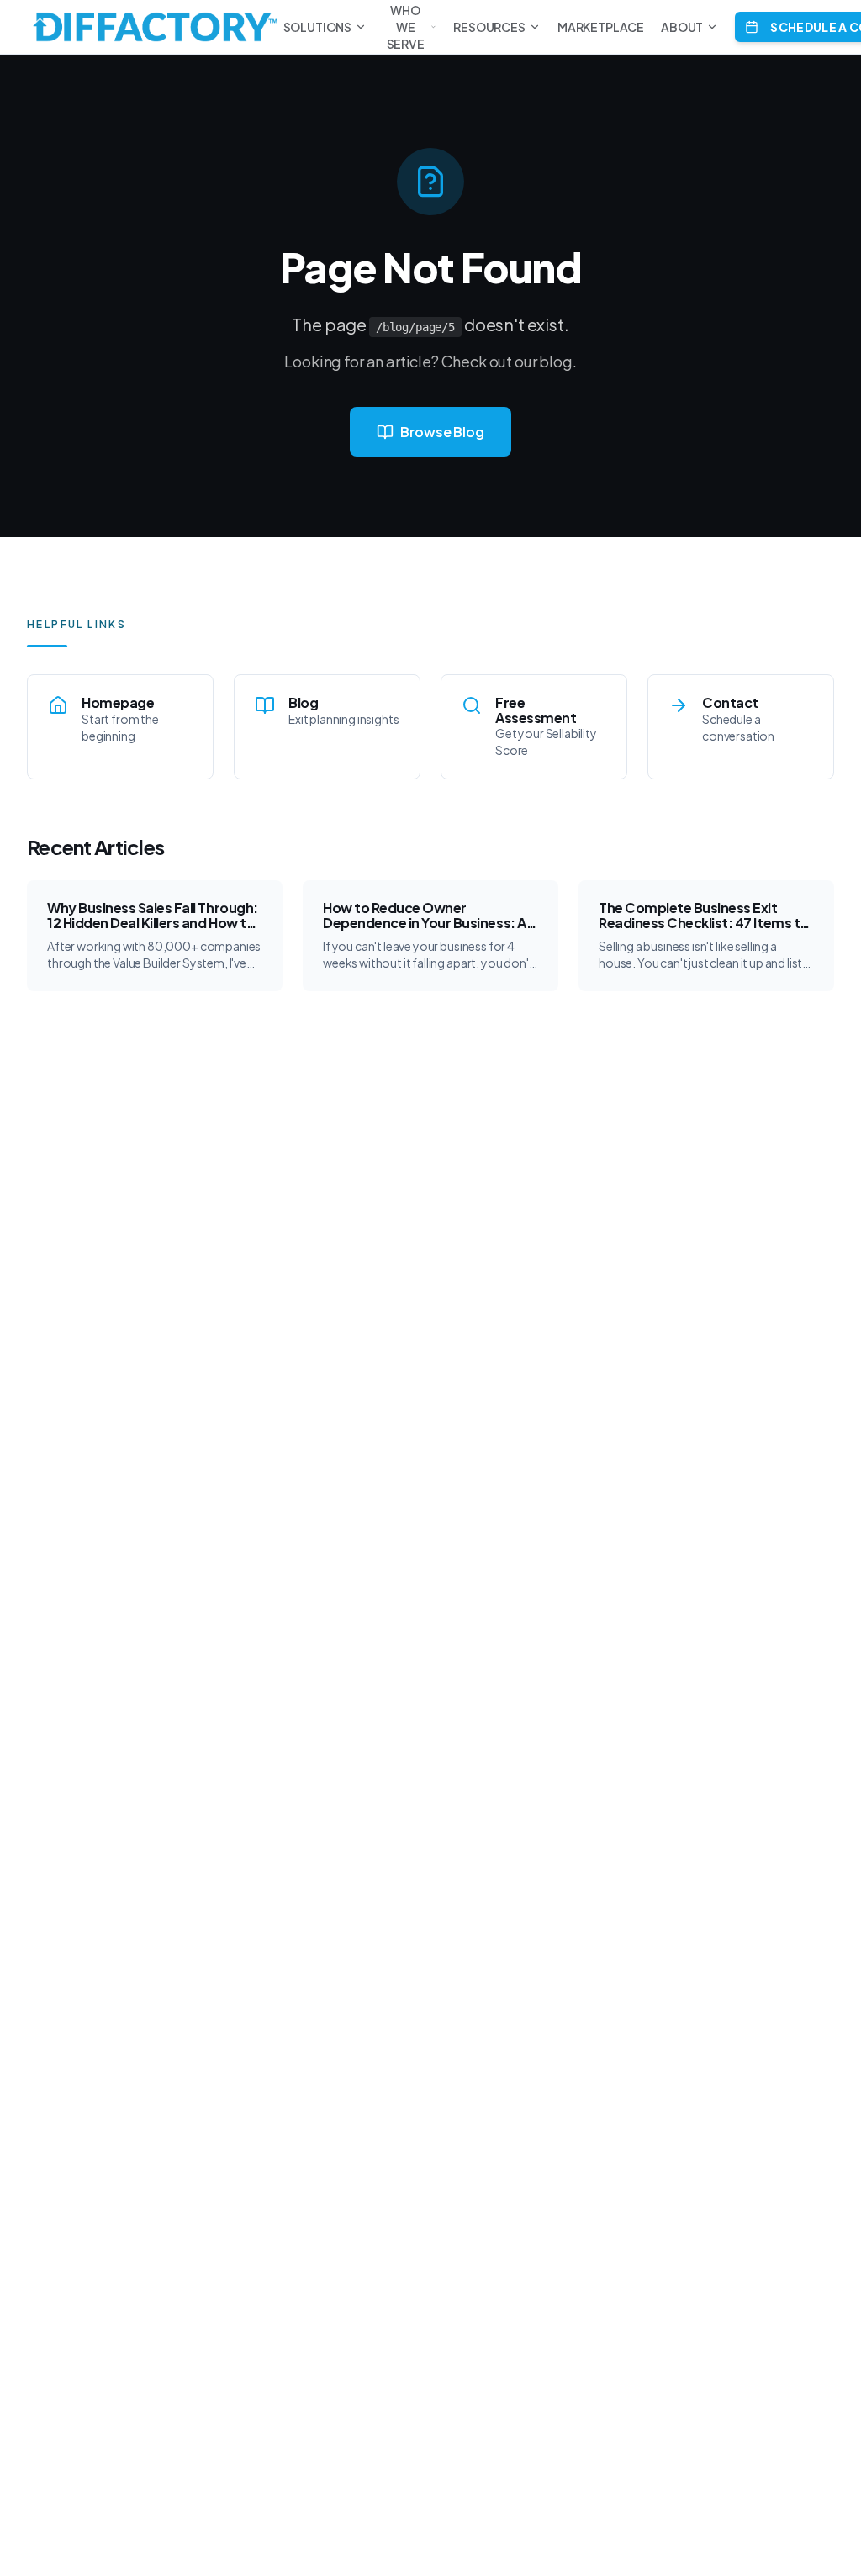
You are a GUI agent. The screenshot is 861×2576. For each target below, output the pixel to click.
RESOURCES (489, 27)
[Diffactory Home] (155, 27)
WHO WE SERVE (406, 27)
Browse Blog (442, 432)
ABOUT (682, 27)
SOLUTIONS (318, 27)
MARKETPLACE (601, 27)
